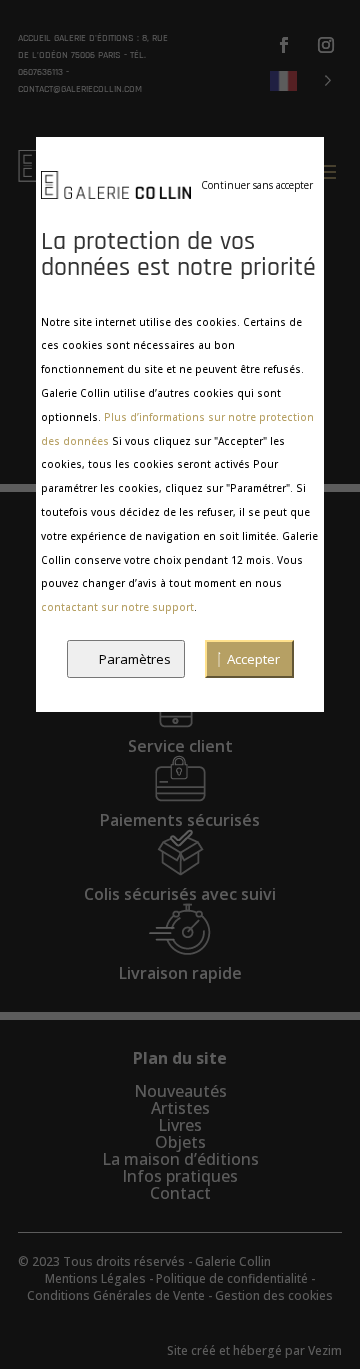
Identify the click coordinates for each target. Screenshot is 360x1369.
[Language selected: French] (301, 79)
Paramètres (135, 659)
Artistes (180, 1108)
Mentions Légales (95, 1278)
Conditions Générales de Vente (116, 1295)
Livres (180, 1125)
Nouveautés (180, 1091)
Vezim (325, 1350)
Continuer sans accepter (257, 185)
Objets (180, 1142)
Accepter (253, 659)
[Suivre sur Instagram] (326, 45)
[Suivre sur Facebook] (284, 45)
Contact (180, 1193)
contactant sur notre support (117, 607)
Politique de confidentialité (232, 1278)
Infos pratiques (180, 1176)
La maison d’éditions (180, 1159)
